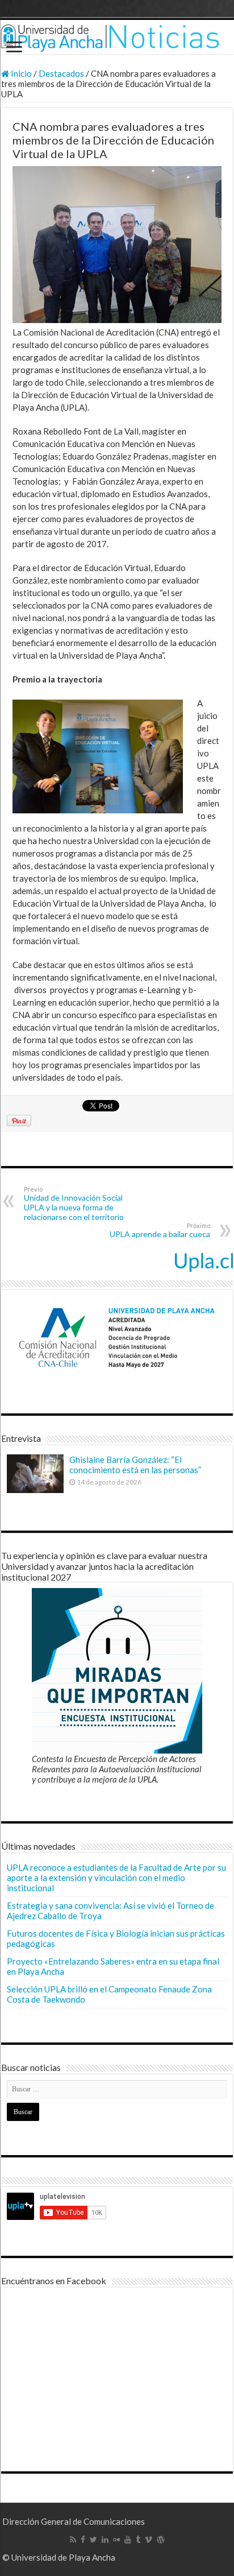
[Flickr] (116, 2540)
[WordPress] (161, 2540)
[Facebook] (83, 2540)
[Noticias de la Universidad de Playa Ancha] (117, 37)
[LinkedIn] (105, 2540)
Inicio (20, 73)
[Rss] (73, 2540)
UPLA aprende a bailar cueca (160, 1230)
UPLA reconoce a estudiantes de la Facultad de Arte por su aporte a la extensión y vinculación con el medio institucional (116, 1878)
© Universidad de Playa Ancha (59, 2557)
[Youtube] (128, 2540)
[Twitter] (93, 2540)
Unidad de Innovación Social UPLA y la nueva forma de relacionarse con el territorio (74, 1204)
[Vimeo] (149, 2540)
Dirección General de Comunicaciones (74, 2521)
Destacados (61, 73)
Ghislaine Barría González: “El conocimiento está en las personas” (135, 1465)
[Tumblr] (138, 2540)
